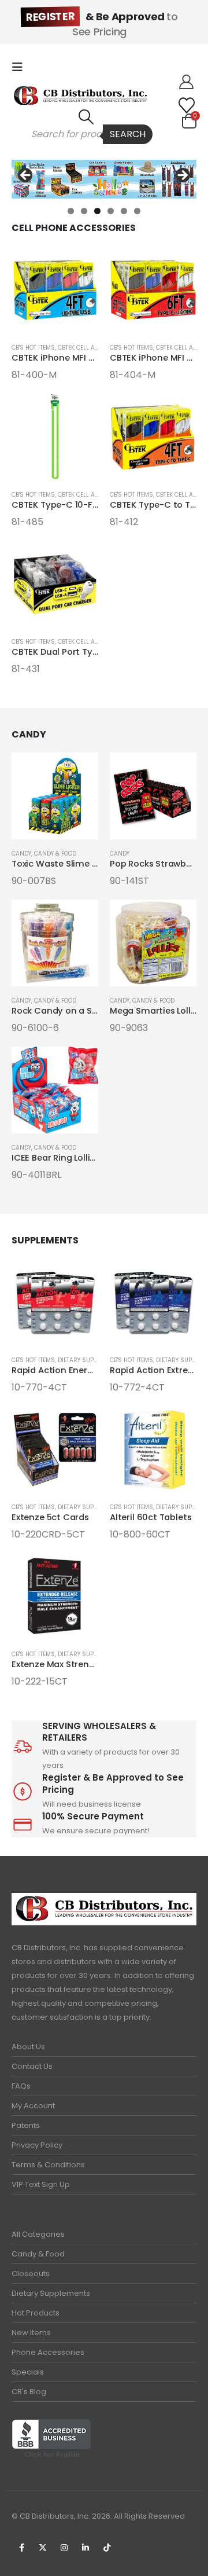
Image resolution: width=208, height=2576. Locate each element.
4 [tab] (111, 211)
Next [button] (182, 176)
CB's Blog (29, 2392)
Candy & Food (55, 854)
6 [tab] (137, 211)
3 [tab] (97, 211)
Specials (28, 2372)
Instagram (64, 2548)
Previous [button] (26, 176)
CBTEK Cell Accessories (94, 348)
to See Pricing (102, 24)
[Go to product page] (55, 290)
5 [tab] (124, 211)
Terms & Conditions (48, 2165)
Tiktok (107, 2548)
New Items (31, 2333)
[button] (21, 67)
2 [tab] (84, 211)
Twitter (43, 2548)
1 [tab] (71, 211)
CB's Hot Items (33, 348)
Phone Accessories (48, 2352)
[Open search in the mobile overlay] (86, 134)
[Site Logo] (80, 96)
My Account (33, 2106)
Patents (26, 2125)
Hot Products (36, 2313)
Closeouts (31, 2274)
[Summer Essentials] (104, 179)
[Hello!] (186, 82)
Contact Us (32, 2066)
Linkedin (86, 2548)
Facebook (21, 2548)
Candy (21, 854)
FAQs (21, 2086)
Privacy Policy (37, 2145)
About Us (28, 2047)
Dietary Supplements (51, 2293)
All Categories (38, 2234)
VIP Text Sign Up (41, 2184)
